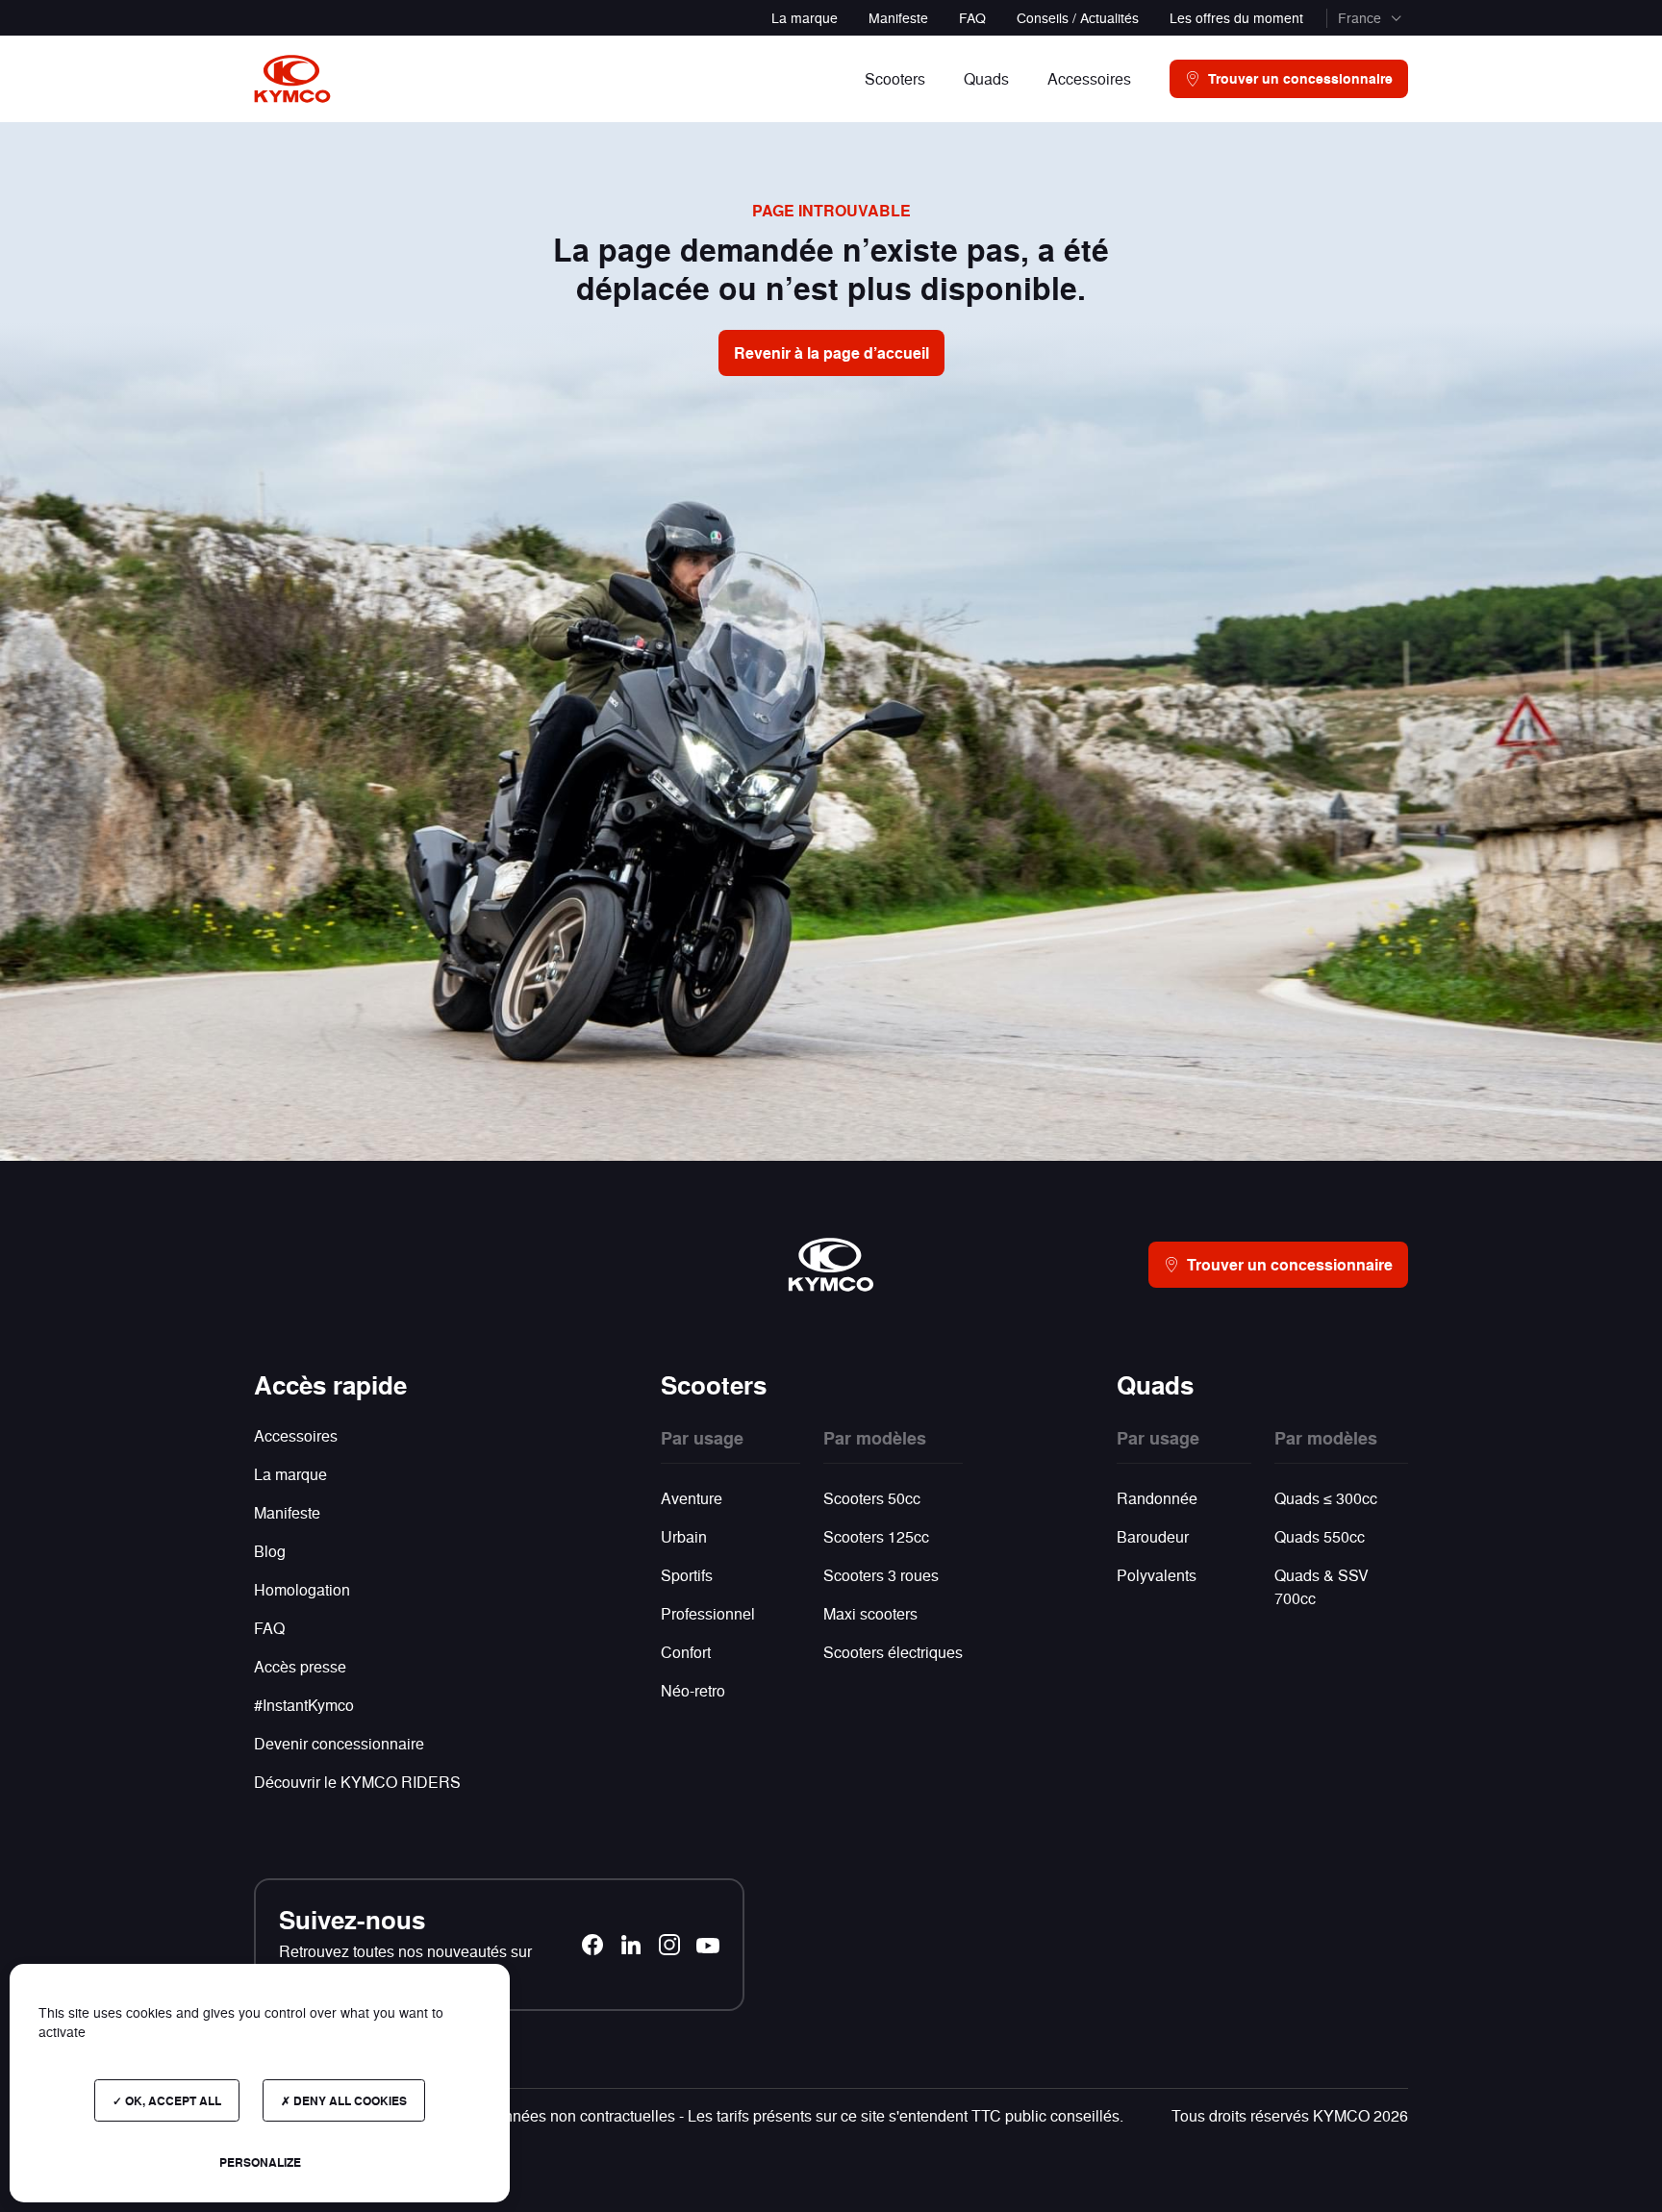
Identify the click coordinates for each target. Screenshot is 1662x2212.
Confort (686, 1652)
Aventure (692, 1498)
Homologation (302, 1589)
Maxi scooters (870, 1613)
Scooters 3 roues (881, 1575)
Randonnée (1157, 1498)
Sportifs (687, 1575)
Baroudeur (1153, 1536)
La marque (805, 17)
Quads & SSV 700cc (1322, 1586)
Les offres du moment (1236, 17)
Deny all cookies (349, 2100)
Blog (270, 1551)
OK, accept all (172, 2100)
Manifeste (898, 17)
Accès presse (300, 1666)
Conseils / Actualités (1078, 17)
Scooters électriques (893, 1652)
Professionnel (708, 1613)
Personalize (260, 2162)
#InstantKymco (304, 1705)
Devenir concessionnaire (339, 1743)
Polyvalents (1157, 1575)
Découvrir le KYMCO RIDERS (357, 1782)
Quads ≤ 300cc (1326, 1498)
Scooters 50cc (872, 1498)
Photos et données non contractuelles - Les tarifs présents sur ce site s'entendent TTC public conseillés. (771, 2115)
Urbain (684, 1536)
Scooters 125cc (876, 1536)
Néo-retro (693, 1690)
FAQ (972, 17)
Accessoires (296, 1435)
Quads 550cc (1320, 1536)
